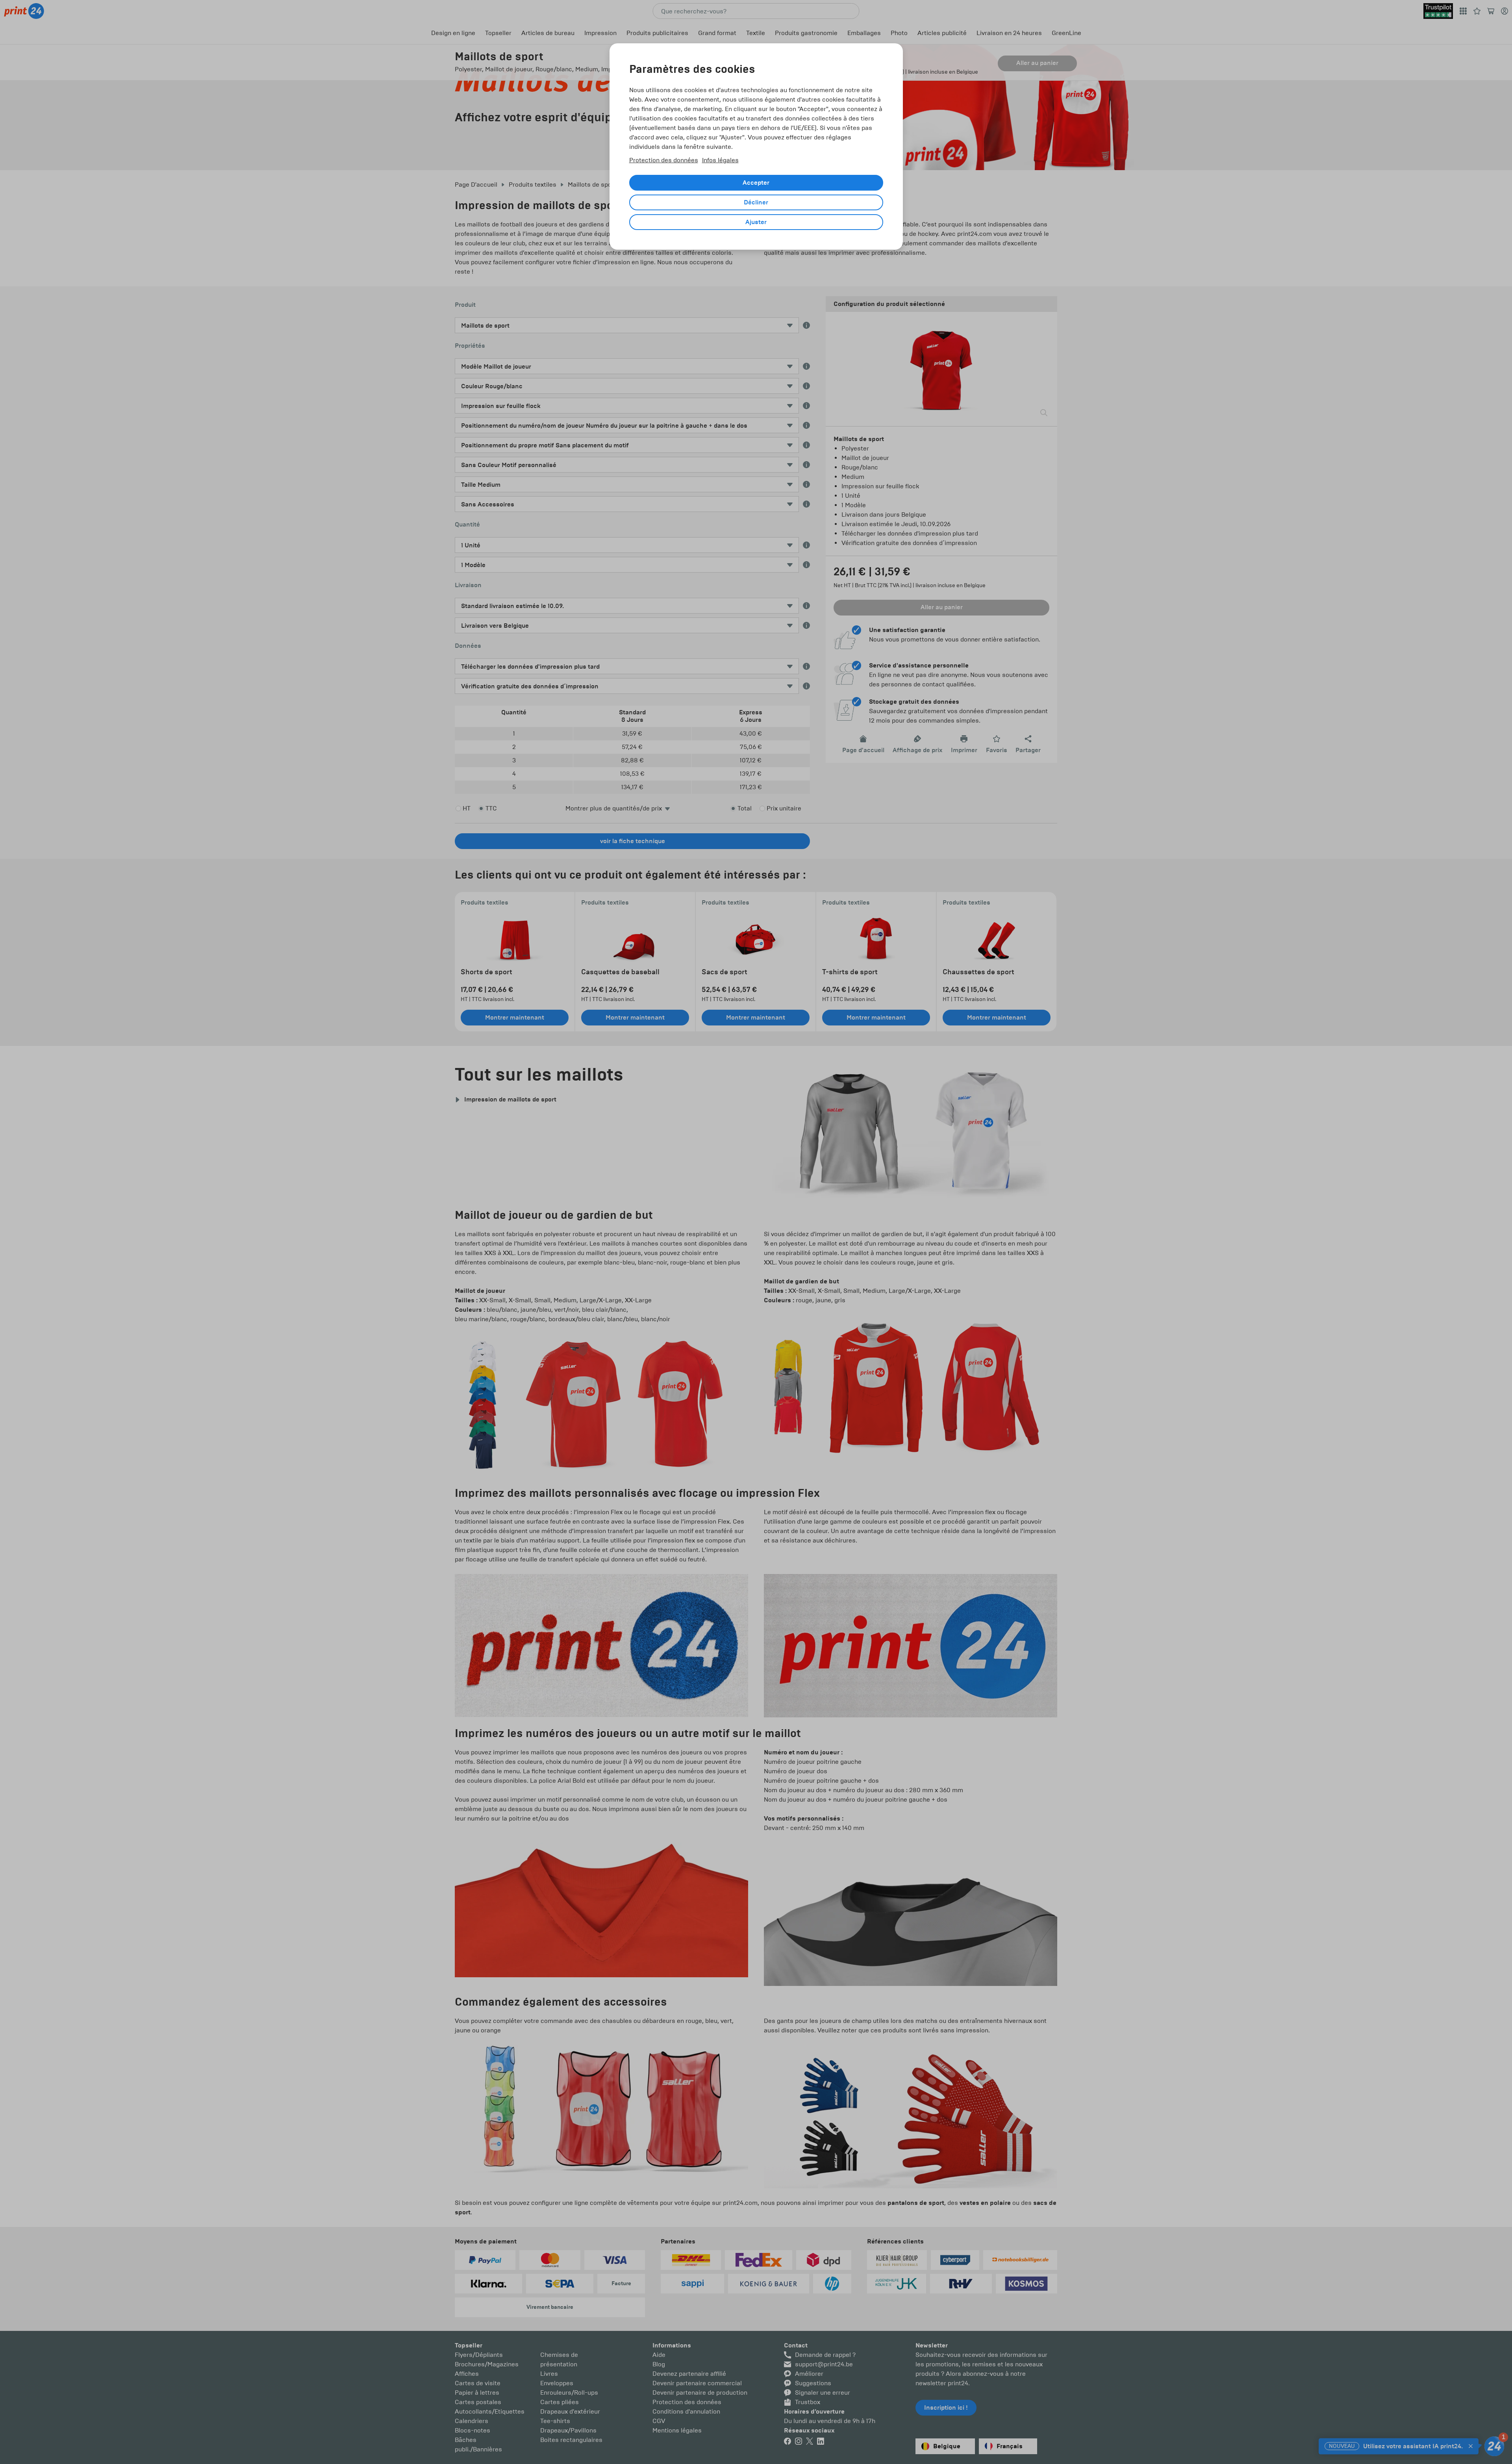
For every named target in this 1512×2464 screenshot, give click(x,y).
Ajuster (756, 222)
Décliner (756, 202)
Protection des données (664, 160)
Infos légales (720, 160)
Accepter (756, 183)
